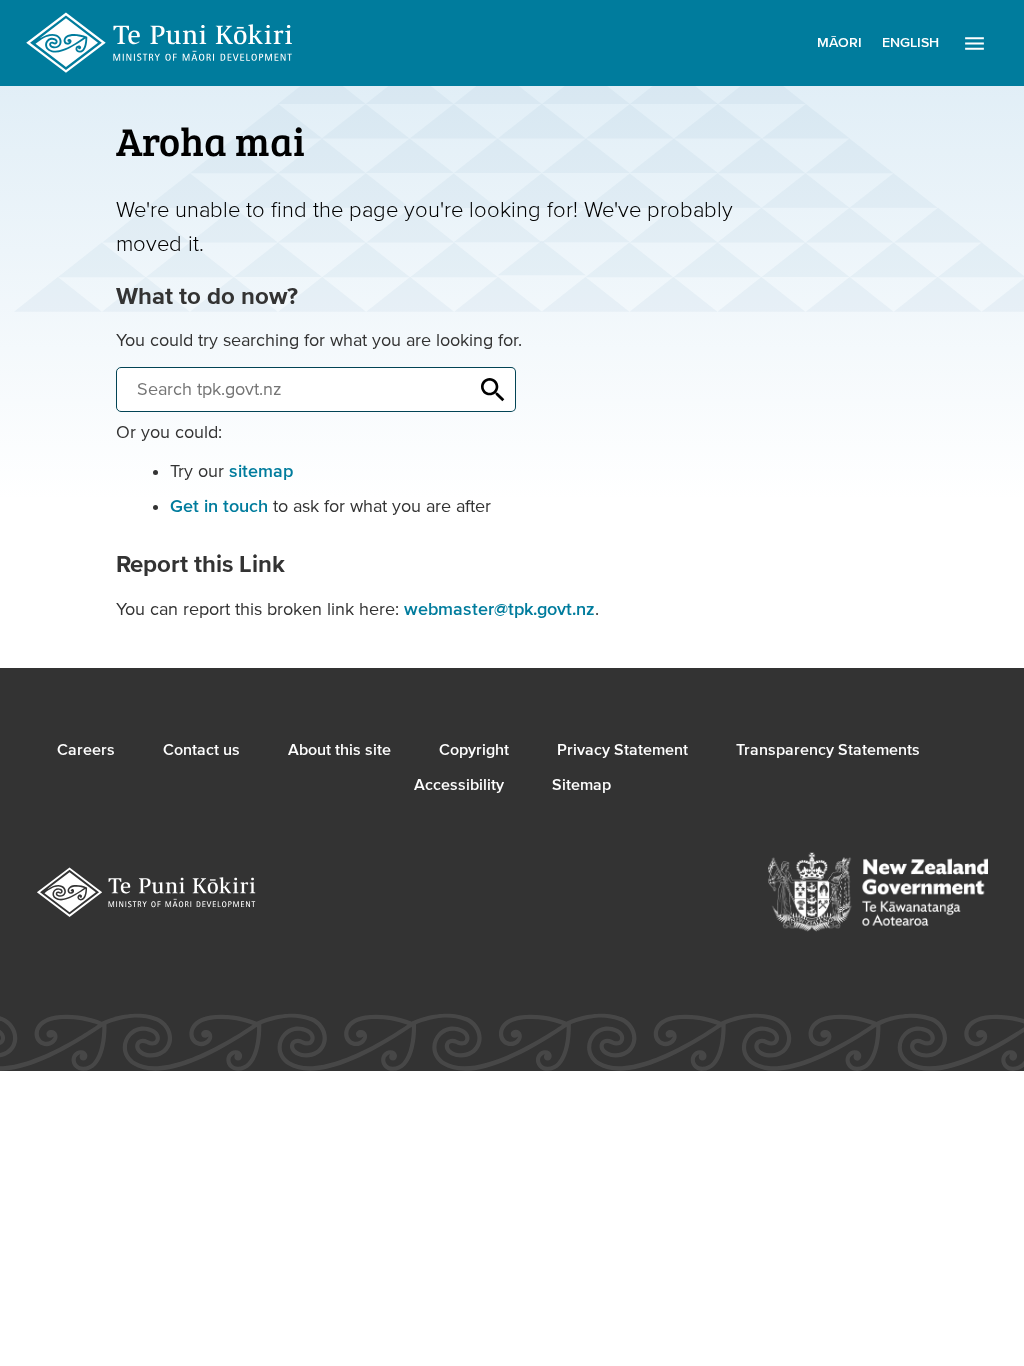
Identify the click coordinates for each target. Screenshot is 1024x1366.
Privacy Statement (622, 750)
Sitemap (581, 785)
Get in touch (219, 506)
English (910, 43)
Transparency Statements (828, 750)
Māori (839, 43)
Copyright (474, 750)
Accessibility (459, 785)
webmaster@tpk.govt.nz (499, 609)
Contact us (201, 750)
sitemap (261, 471)
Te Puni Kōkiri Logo (160, 43)
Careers (86, 750)
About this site (339, 750)
